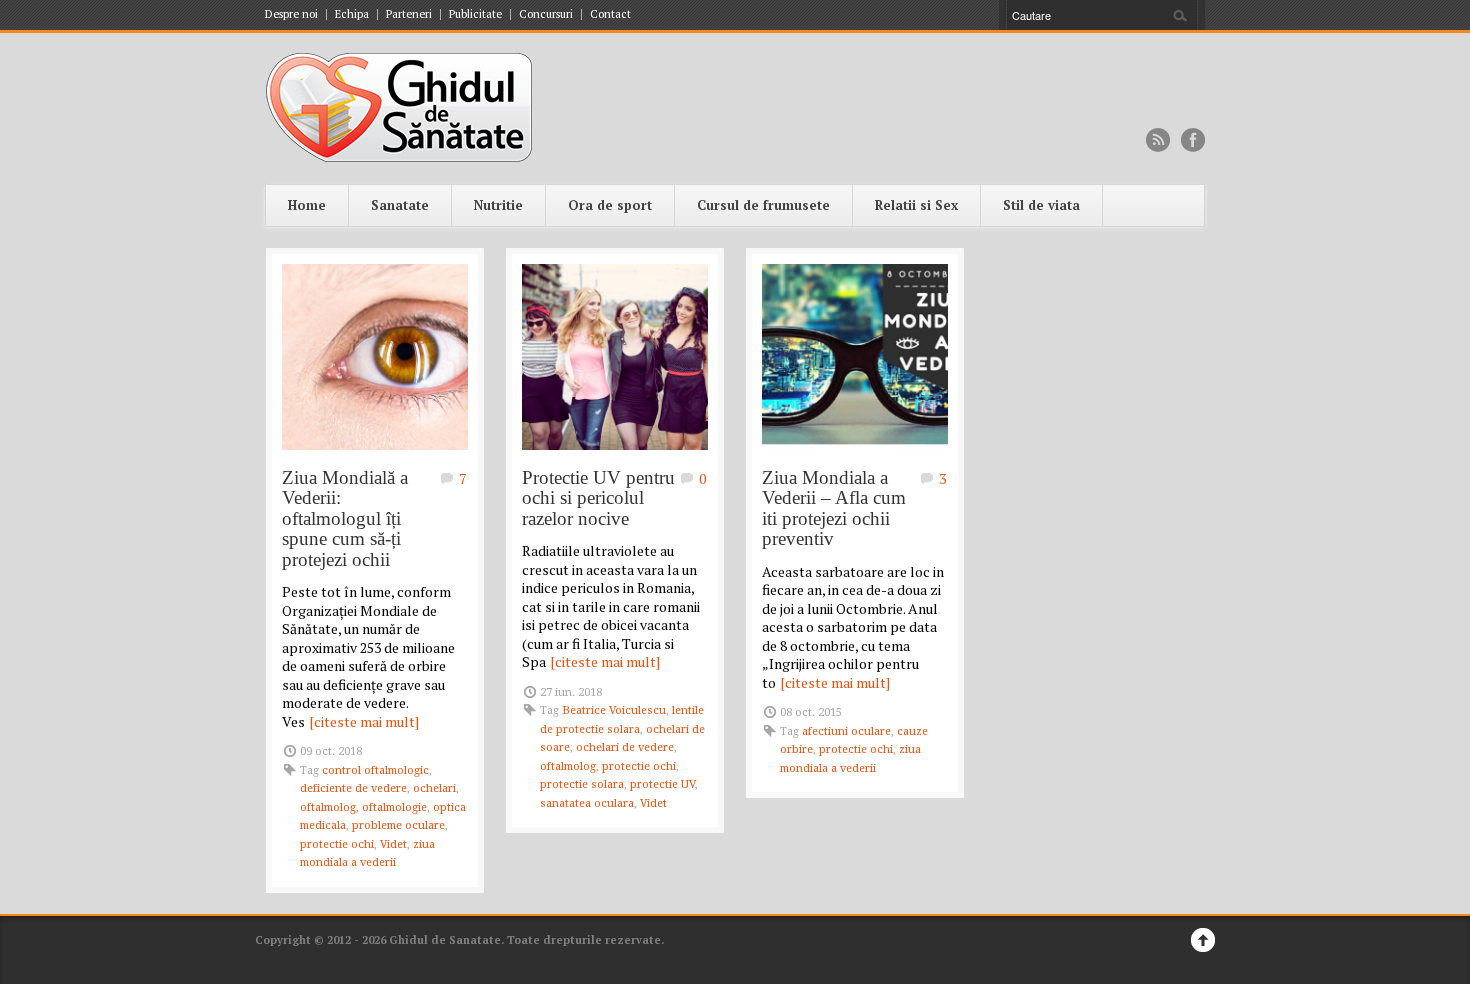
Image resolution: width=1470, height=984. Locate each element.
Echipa (352, 14)
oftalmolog (328, 807)
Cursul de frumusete (763, 205)
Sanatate (400, 205)
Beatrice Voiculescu (614, 710)
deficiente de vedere (353, 788)
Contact (610, 14)
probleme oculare (398, 825)
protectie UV (662, 784)
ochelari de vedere (625, 747)
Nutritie (498, 205)
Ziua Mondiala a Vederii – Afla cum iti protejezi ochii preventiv (834, 508)
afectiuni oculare (846, 731)
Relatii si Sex (916, 205)
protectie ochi (337, 844)
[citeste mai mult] (364, 721)
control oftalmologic (375, 770)
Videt (393, 844)
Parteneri (409, 14)
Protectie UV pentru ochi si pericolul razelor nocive (598, 498)
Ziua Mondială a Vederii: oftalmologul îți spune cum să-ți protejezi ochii (345, 518)
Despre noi (291, 14)
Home (307, 205)
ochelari (434, 788)
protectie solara (582, 784)
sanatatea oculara (587, 803)
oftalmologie (394, 807)
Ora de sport (610, 205)
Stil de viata (1041, 205)
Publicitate (475, 14)
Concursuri (546, 14)
